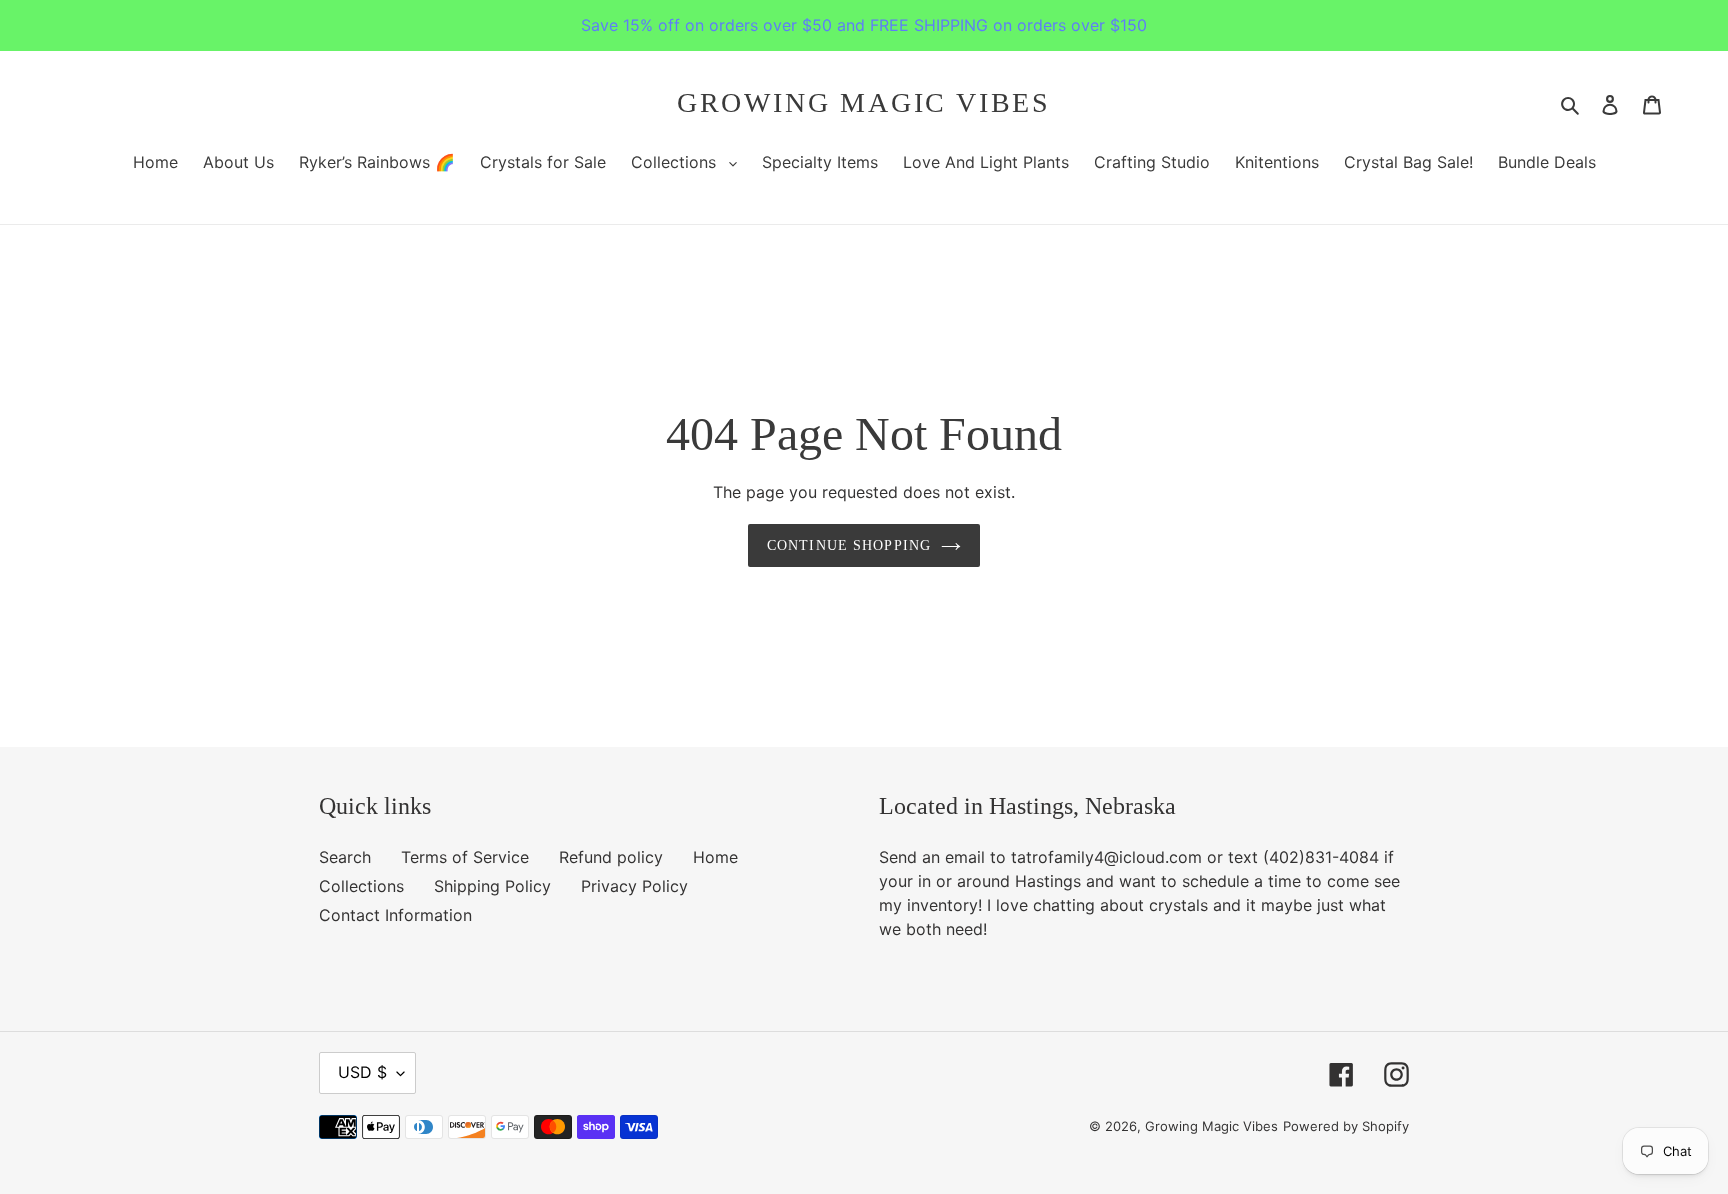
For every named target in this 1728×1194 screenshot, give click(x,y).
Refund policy (611, 857)
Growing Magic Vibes (864, 102)
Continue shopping (849, 545)
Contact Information (395, 915)
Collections (361, 886)
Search (345, 857)
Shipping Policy (492, 886)
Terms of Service (465, 857)
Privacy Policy (634, 886)
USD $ (362, 1072)
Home (715, 857)
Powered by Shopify (1346, 1126)
